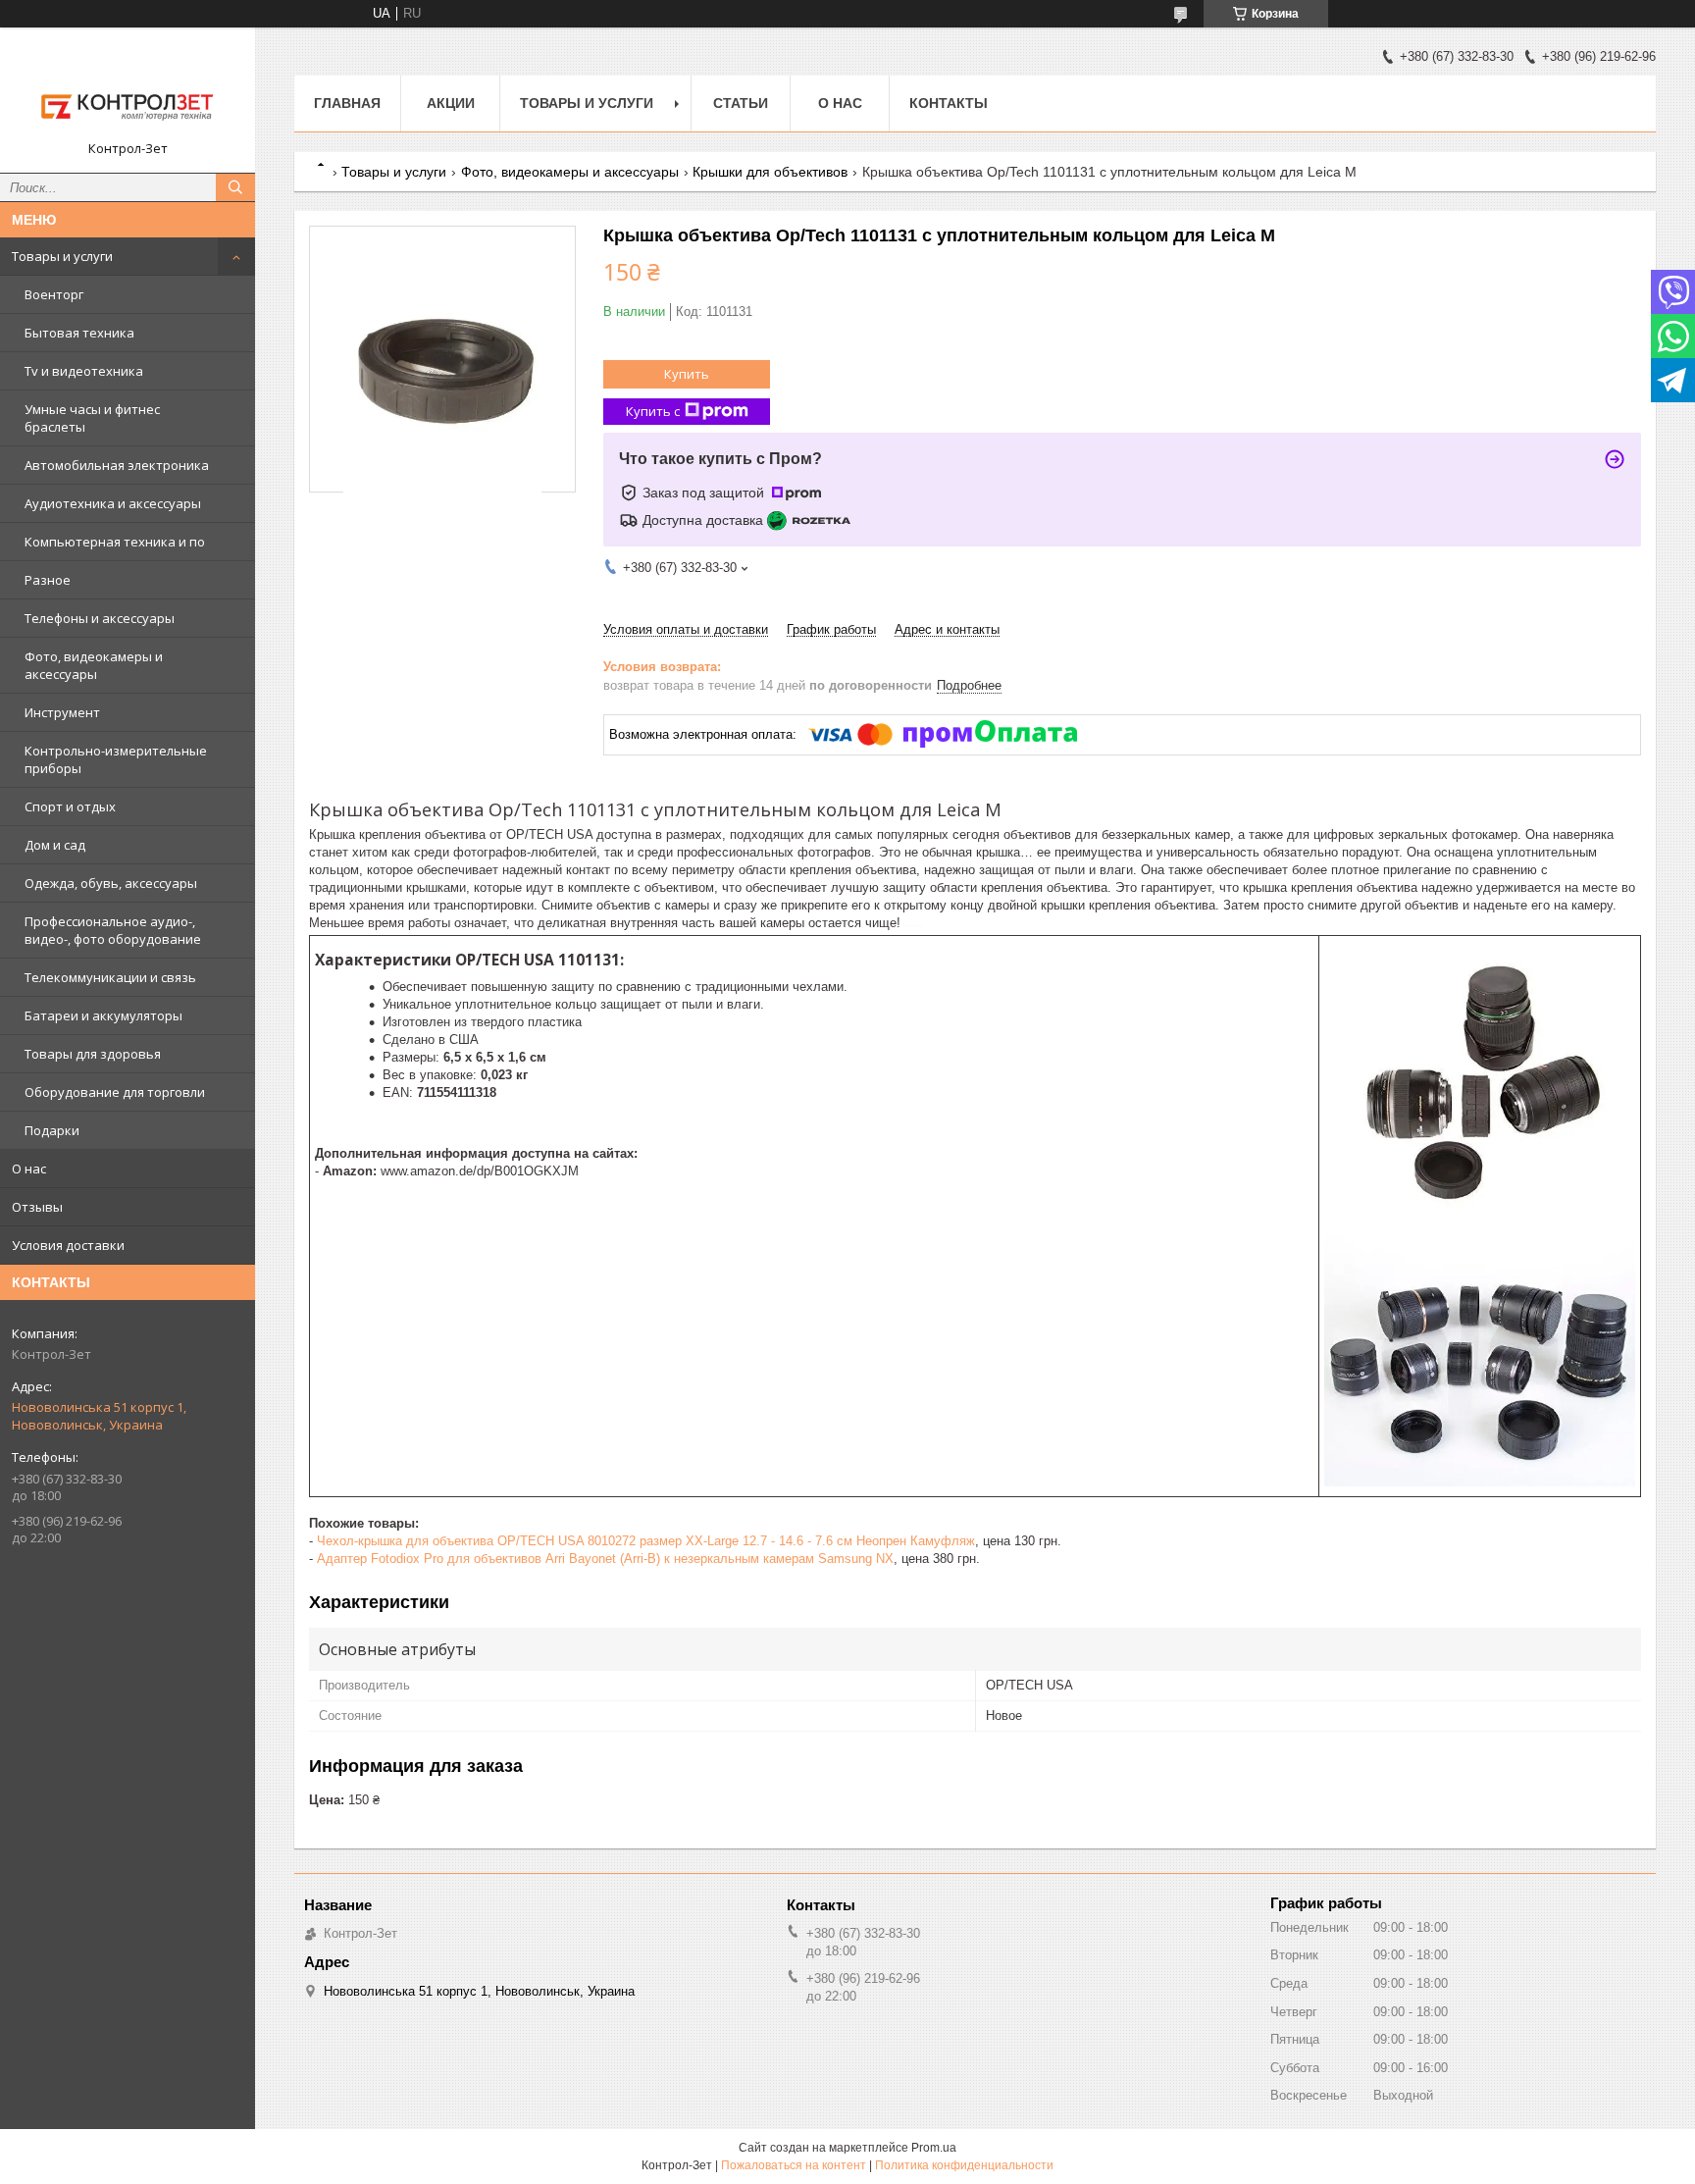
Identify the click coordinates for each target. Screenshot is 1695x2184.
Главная (347, 103)
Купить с (653, 411)
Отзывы (37, 1207)
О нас (29, 1169)
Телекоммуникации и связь (110, 977)
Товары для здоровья (93, 1054)
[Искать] (235, 187)
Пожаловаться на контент (794, 2165)
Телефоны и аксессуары (100, 618)
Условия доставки (68, 1245)
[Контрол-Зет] (128, 91)
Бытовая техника (79, 333)
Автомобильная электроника (117, 465)
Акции (451, 103)
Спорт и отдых (70, 806)
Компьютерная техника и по (115, 542)
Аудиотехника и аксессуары (113, 503)
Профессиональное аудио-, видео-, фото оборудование (113, 930)
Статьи (741, 103)
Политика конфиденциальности (964, 2165)
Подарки (52, 1130)
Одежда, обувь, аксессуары (111, 883)
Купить (687, 374)
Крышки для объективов (770, 172)
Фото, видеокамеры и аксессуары (94, 665)
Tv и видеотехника (84, 371)
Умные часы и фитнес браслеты (92, 418)
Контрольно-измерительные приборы (116, 759)
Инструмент (62, 712)
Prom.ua (934, 2148)
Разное (48, 580)
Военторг (54, 294)
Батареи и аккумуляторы (103, 1015)
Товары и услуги (62, 256)
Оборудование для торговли (115, 1092)
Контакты (949, 103)
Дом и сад (55, 845)
